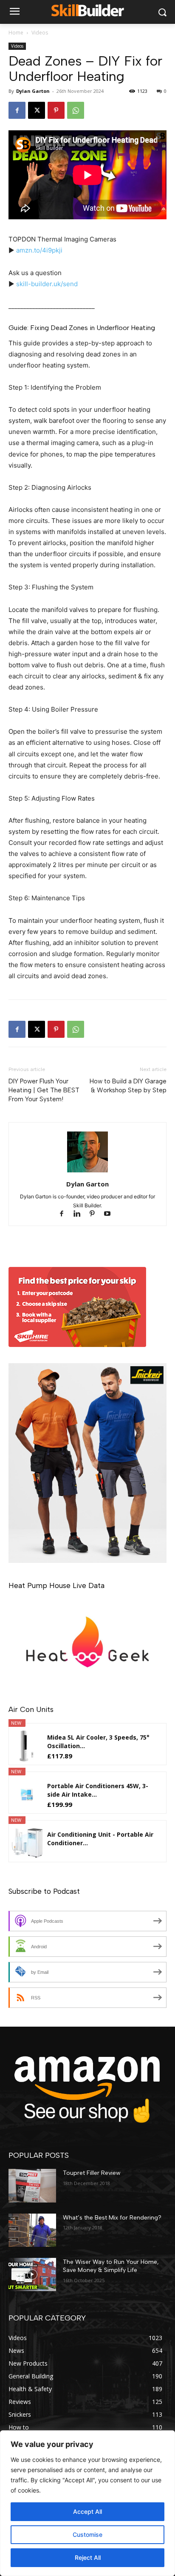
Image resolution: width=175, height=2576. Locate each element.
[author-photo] (87, 1172)
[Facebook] (17, 110)
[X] (37, 110)
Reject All (88, 2557)
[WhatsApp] (76, 110)
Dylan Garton (33, 91)
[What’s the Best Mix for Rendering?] (32, 2230)
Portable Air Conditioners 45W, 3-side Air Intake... (98, 1790)
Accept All (87, 2511)
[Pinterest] (56, 110)
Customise (87, 2534)
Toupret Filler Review (92, 2173)
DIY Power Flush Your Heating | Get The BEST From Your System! (44, 1090)
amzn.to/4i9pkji (39, 250)
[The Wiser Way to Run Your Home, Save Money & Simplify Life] (32, 2274)
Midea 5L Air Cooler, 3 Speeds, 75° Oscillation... (98, 1742)
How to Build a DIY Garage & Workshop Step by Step (128, 1086)
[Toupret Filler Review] (32, 2185)
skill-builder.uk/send (47, 284)
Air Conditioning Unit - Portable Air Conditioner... (100, 1839)
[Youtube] (111, 1214)
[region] (87, 2503)
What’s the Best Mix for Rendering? (112, 2218)
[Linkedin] (81, 1214)
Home (16, 33)
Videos (40, 33)
